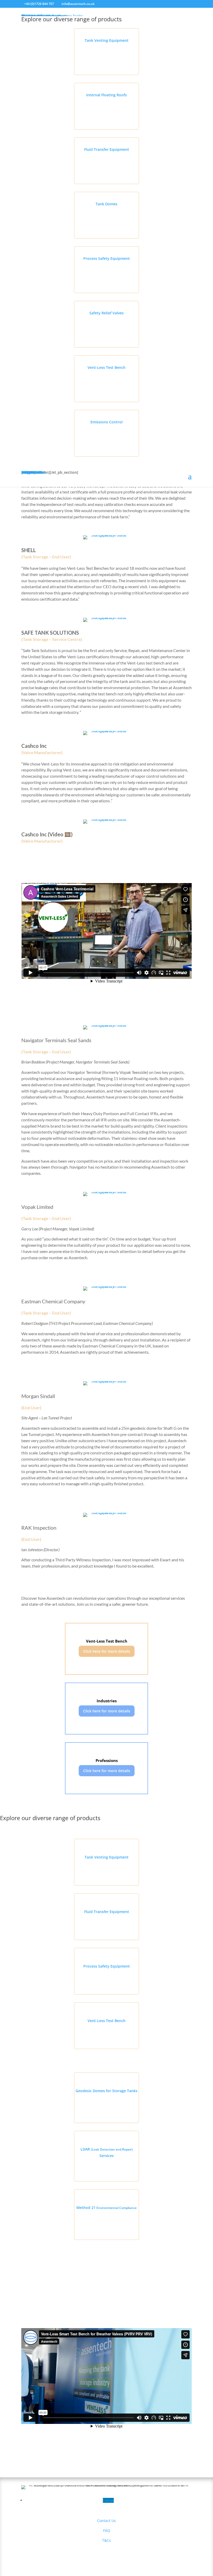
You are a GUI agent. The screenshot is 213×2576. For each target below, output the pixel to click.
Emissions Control (106, 422)
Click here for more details (107, 1651)
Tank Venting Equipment (107, 40)
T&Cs (106, 2540)
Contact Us (106, 2521)
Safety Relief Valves (106, 313)
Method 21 (106, 2208)
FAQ (107, 2530)
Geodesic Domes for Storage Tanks (106, 2091)
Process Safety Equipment (107, 258)
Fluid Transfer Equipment (107, 149)
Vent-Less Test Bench (106, 367)
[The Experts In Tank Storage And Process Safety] (106, 535)
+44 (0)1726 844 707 (39, 4)
